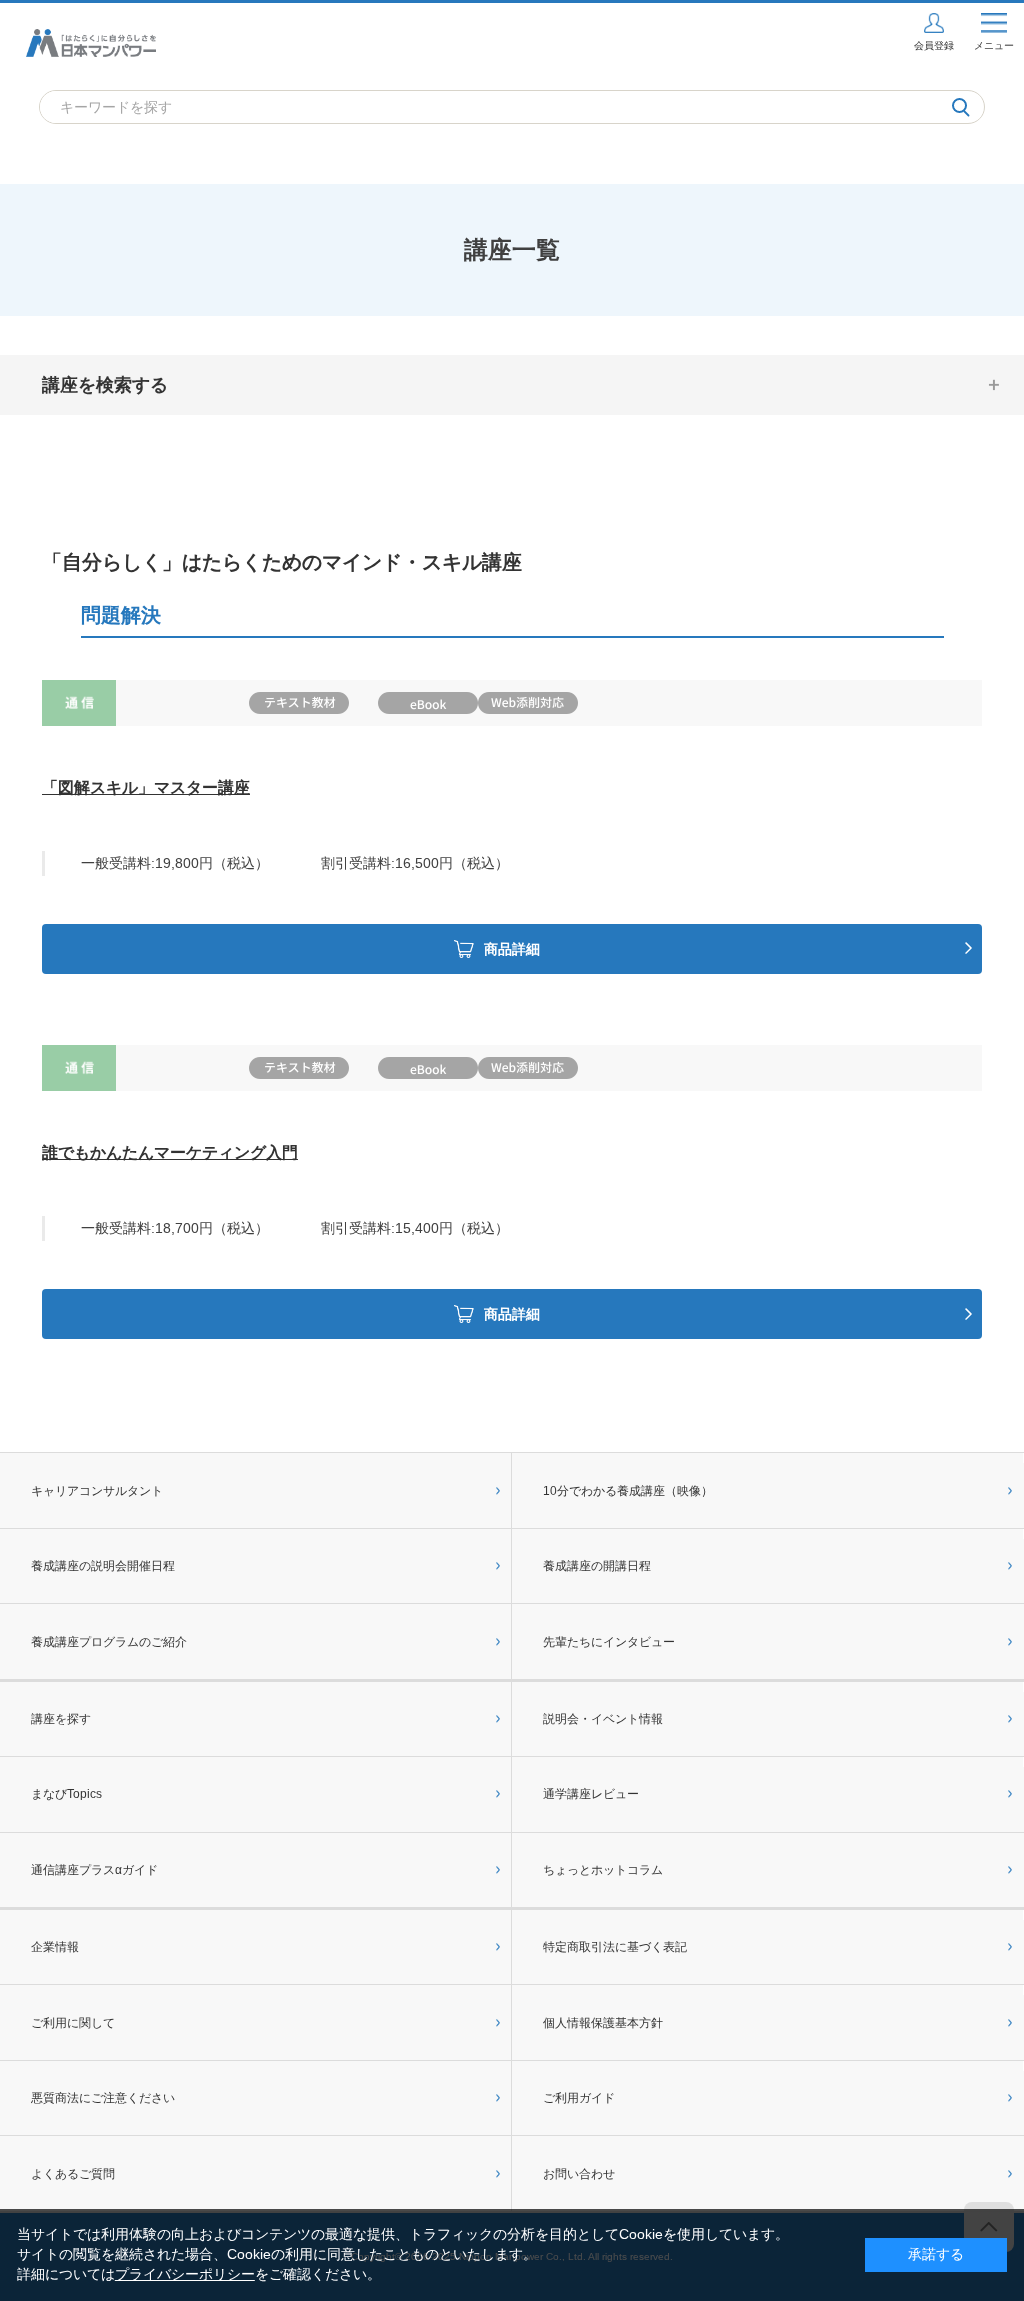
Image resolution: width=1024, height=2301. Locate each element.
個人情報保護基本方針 (603, 2023)
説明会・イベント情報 (603, 1719)
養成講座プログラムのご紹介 (109, 1642)
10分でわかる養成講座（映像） (628, 1491)
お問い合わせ (579, 2174)
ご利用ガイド (579, 2098)
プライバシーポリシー (185, 2274)
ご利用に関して (73, 2023)
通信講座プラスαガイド (94, 1870)
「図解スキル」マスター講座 (146, 787)
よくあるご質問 (73, 2174)
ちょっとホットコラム (603, 1870)
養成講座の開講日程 (597, 1566)
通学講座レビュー (591, 1794)
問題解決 (121, 615)
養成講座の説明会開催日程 (103, 1566)
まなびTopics (66, 1794)
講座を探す (61, 1719)
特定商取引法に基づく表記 (615, 1947)
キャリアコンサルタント (97, 1491)
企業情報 (55, 1947)
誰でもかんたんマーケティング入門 (170, 1152)
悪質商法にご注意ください (103, 2098)
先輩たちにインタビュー (609, 1642)
